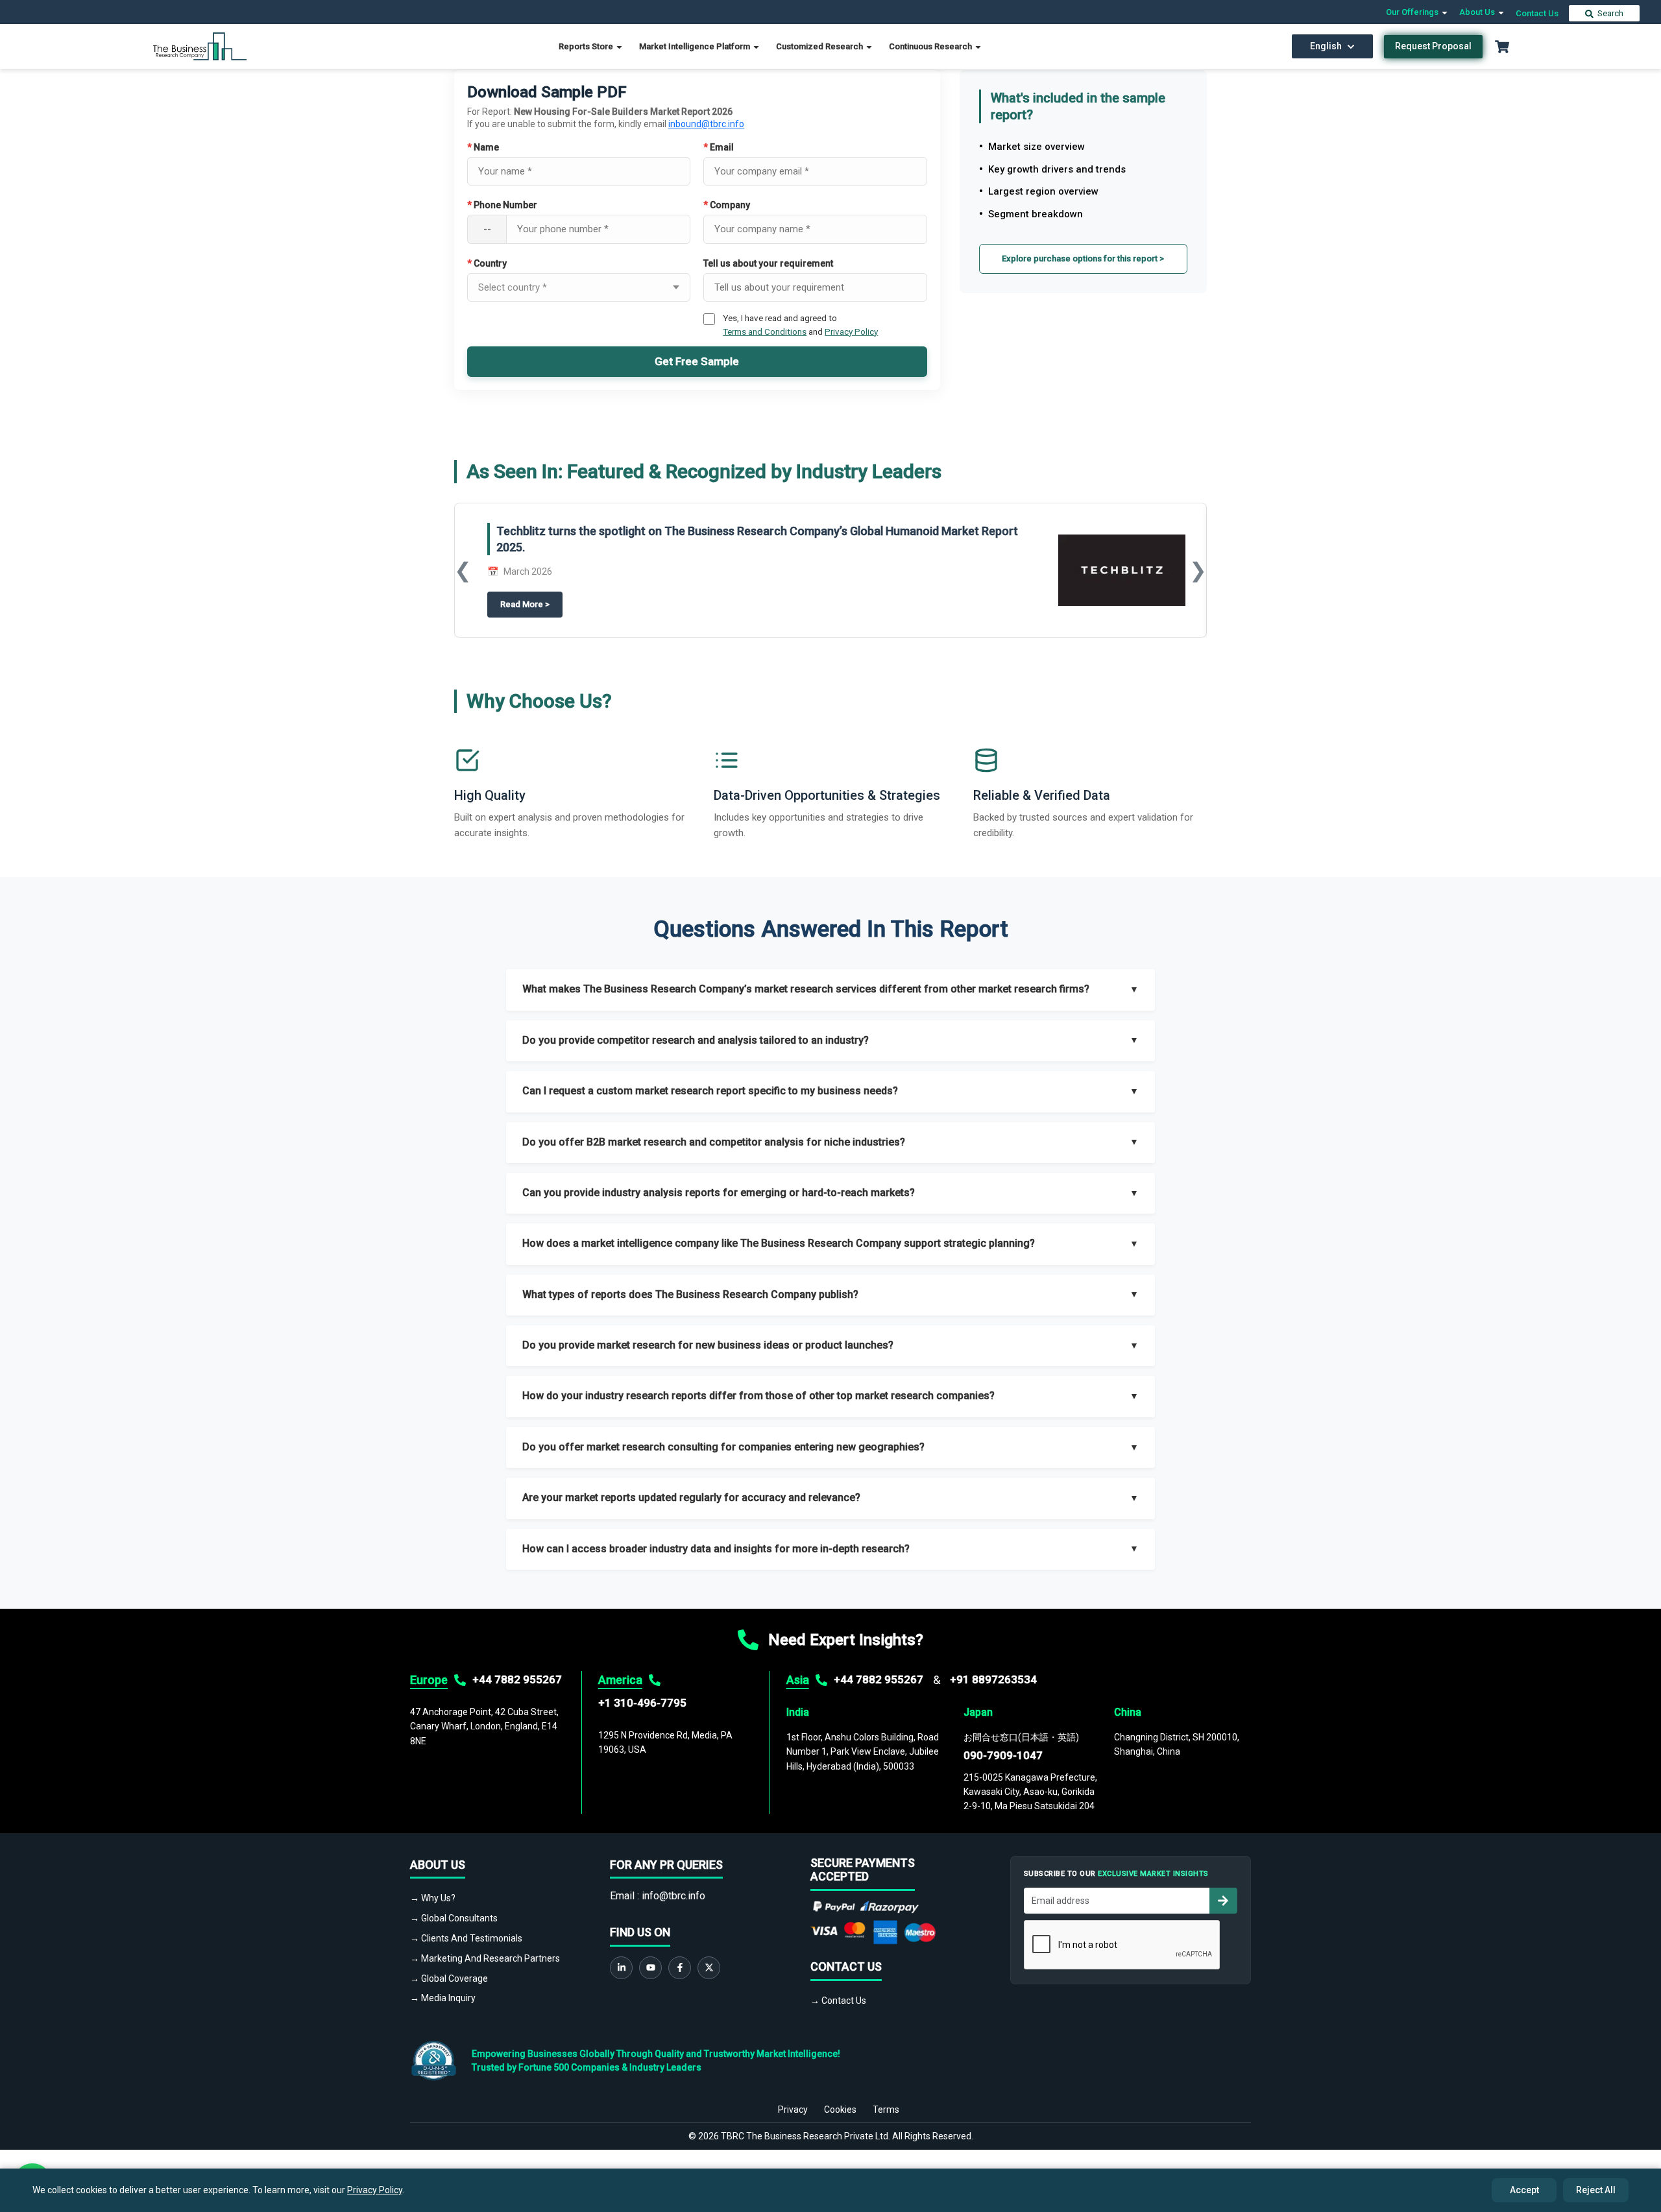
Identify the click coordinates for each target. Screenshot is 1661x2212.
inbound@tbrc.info (706, 124)
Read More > (531, 605)
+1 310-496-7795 (642, 1703)
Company (727, 205)
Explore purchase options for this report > (1083, 258)
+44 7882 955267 (517, 1679)
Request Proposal (1433, 46)
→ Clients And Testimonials (466, 1938)
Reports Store (587, 46)
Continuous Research (931, 46)
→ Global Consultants (454, 1918)
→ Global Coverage (449, 1978)
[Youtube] (650, 1968)
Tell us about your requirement (768, 263)
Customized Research (820, 46)
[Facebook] (680, 1968)
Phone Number (502, 205)
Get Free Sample (697, 361)
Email (719, 147)
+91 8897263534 (993, 1679)
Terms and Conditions (765, 331)
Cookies (840, 2110)
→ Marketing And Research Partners (485, 1958)
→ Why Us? (433, 1898)
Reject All (1596, 2190)
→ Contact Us (838, 2001)
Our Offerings (1413, 12)
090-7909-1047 (1003, 1755)
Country (487, 263)
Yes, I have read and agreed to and (800, 324)
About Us (1478, 12)
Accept (1524, 2190)
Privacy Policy (851, 331)
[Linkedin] (621, 1968)
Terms (886, 2110)
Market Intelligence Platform (696, 46)
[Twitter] (709, 1968)
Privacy (793, 2110)
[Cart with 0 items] (1502, 47)
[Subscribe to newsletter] (1223, 1901)
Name (483, 147)
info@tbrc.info (673, 1896)
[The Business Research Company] (200, 46)
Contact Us (1537, 13)
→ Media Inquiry (443, 1998)
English (1326, 46)
